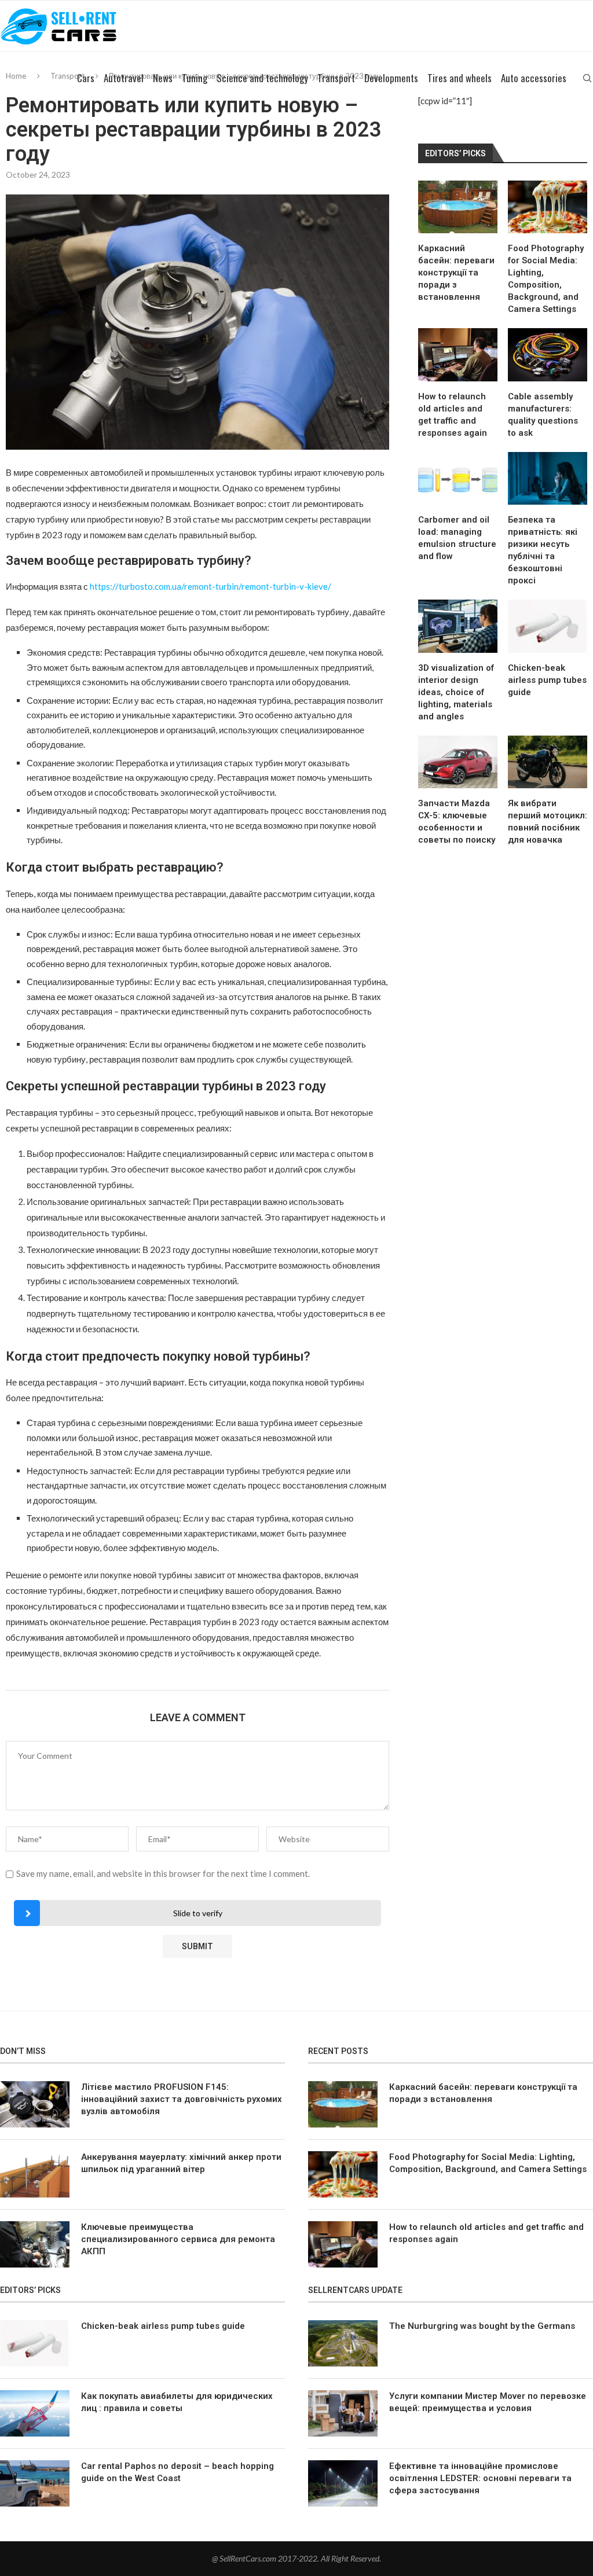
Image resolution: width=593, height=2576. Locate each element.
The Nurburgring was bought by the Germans (482, 2326)
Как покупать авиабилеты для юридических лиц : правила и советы (177, 2402)
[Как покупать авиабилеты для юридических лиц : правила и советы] (35, 2413)
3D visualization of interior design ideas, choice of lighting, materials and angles (456, 692)
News (163, 78)
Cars (86, 78)
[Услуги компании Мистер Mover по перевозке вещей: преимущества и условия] (343, 2413)
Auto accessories (534, 78)
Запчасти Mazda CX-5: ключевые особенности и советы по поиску (457, 822)
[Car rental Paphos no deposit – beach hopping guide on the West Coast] (35, 2483)
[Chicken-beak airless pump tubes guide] (548, 626)
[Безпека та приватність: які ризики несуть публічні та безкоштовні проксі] (548, 478)
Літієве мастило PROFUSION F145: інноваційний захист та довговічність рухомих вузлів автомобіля (182, 2099)
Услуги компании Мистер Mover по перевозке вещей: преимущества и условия (488, 2402)
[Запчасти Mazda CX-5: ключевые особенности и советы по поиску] (458, 762)
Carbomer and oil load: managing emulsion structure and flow (457, 538)
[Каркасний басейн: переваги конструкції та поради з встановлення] (458, 207)
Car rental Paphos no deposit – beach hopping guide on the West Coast (177, 2472)
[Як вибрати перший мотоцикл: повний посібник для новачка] (548, 762)
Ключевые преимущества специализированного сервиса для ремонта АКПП (178, 2239)
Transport (336, 78)
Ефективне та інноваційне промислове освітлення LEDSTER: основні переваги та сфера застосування (480, 2478)
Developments (391, 78)
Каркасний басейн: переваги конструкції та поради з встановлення (456, 273)
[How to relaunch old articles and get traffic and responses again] (458, 354)
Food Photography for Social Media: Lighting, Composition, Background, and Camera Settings (546, 279)
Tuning (195, 78)
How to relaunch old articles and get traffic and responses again (453, 415)
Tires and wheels (460, 78)
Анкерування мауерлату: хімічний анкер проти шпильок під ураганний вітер (181, 2163)
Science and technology (262, 78)
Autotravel (124, 78)
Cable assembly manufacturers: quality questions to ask (543, 415)
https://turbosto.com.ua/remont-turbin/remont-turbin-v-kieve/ (211, 586)
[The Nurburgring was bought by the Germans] (343, 2343)
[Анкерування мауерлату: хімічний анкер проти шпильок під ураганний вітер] (35, 2174)
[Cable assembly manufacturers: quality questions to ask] (548, 354)
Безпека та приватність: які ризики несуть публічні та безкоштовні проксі (543, 550)
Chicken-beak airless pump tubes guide (547, 680)
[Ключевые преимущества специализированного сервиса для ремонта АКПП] (35, 2244)
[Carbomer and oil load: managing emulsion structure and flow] (458, 478)
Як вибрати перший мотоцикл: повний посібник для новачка (548, 822)
